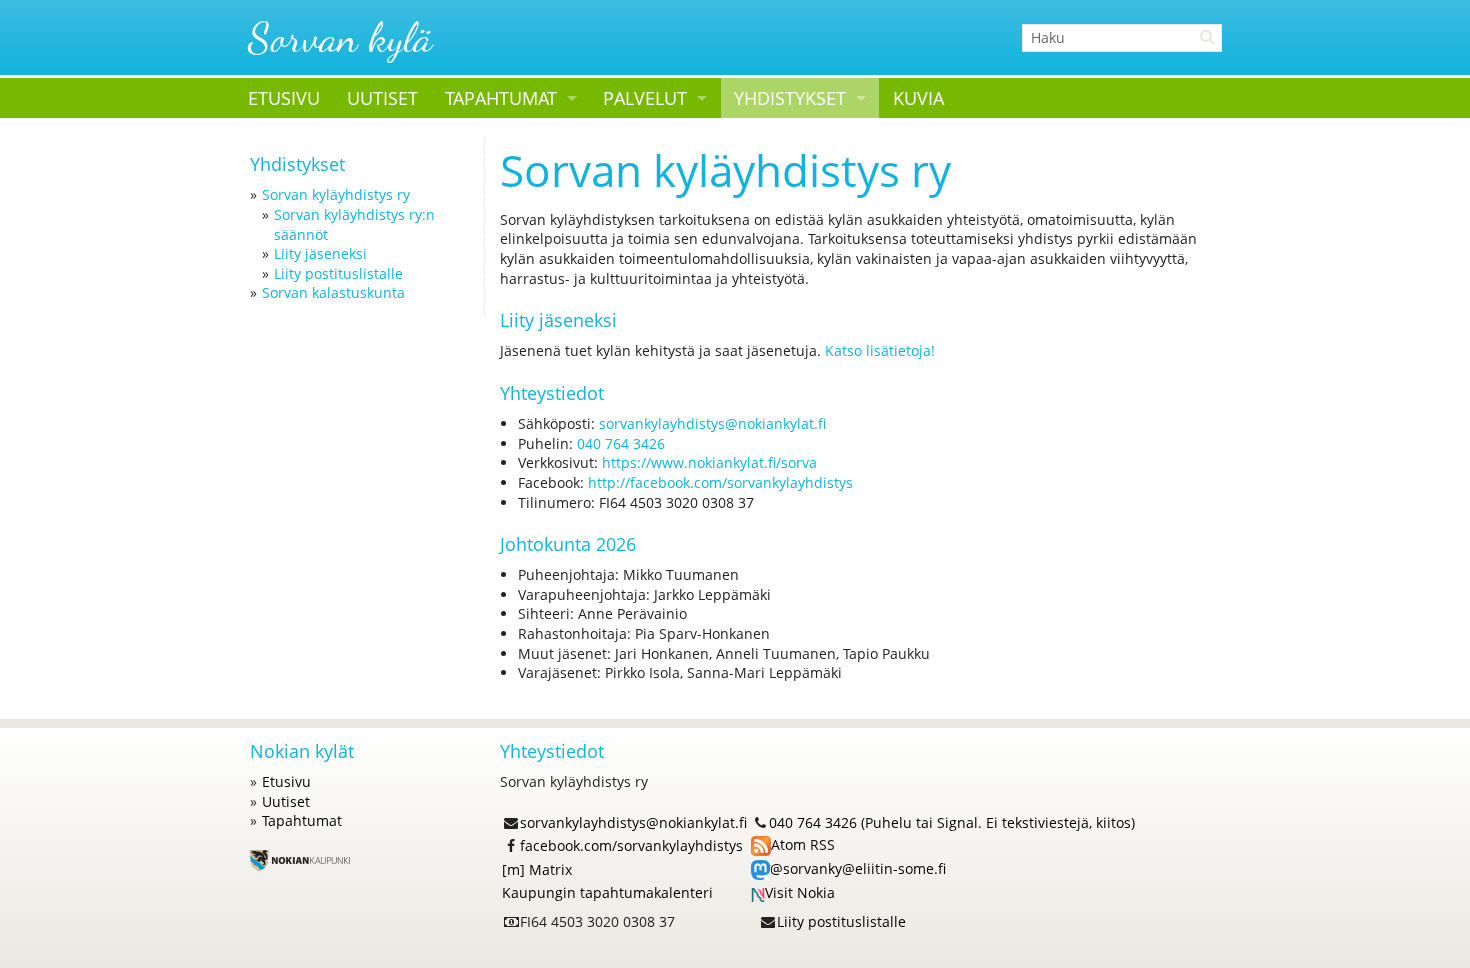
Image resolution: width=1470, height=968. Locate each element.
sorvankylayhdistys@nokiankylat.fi (712, 423)
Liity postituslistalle (338, 273)
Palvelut (645, 98)
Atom (788, 844)
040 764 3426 (621, 443)
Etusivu (284, 98)
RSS (822, 844)
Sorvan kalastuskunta (333, 292)
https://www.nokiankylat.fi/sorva (709, 462)
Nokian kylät (302, 751)
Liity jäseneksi (320, 253)
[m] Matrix (537, 869)
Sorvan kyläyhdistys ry (336, 194)
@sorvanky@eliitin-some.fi (858, 868)
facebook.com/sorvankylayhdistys (631, 845)
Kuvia (918, 98)
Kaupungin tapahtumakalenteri (607, 892)
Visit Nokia (800, 892)
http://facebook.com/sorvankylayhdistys (720, 482)
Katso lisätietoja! (880, 350)
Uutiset (382, 98)
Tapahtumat (501, 98)
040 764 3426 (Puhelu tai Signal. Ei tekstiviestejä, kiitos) (952, 822)
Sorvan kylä (340, 37)
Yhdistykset (790, 98)
